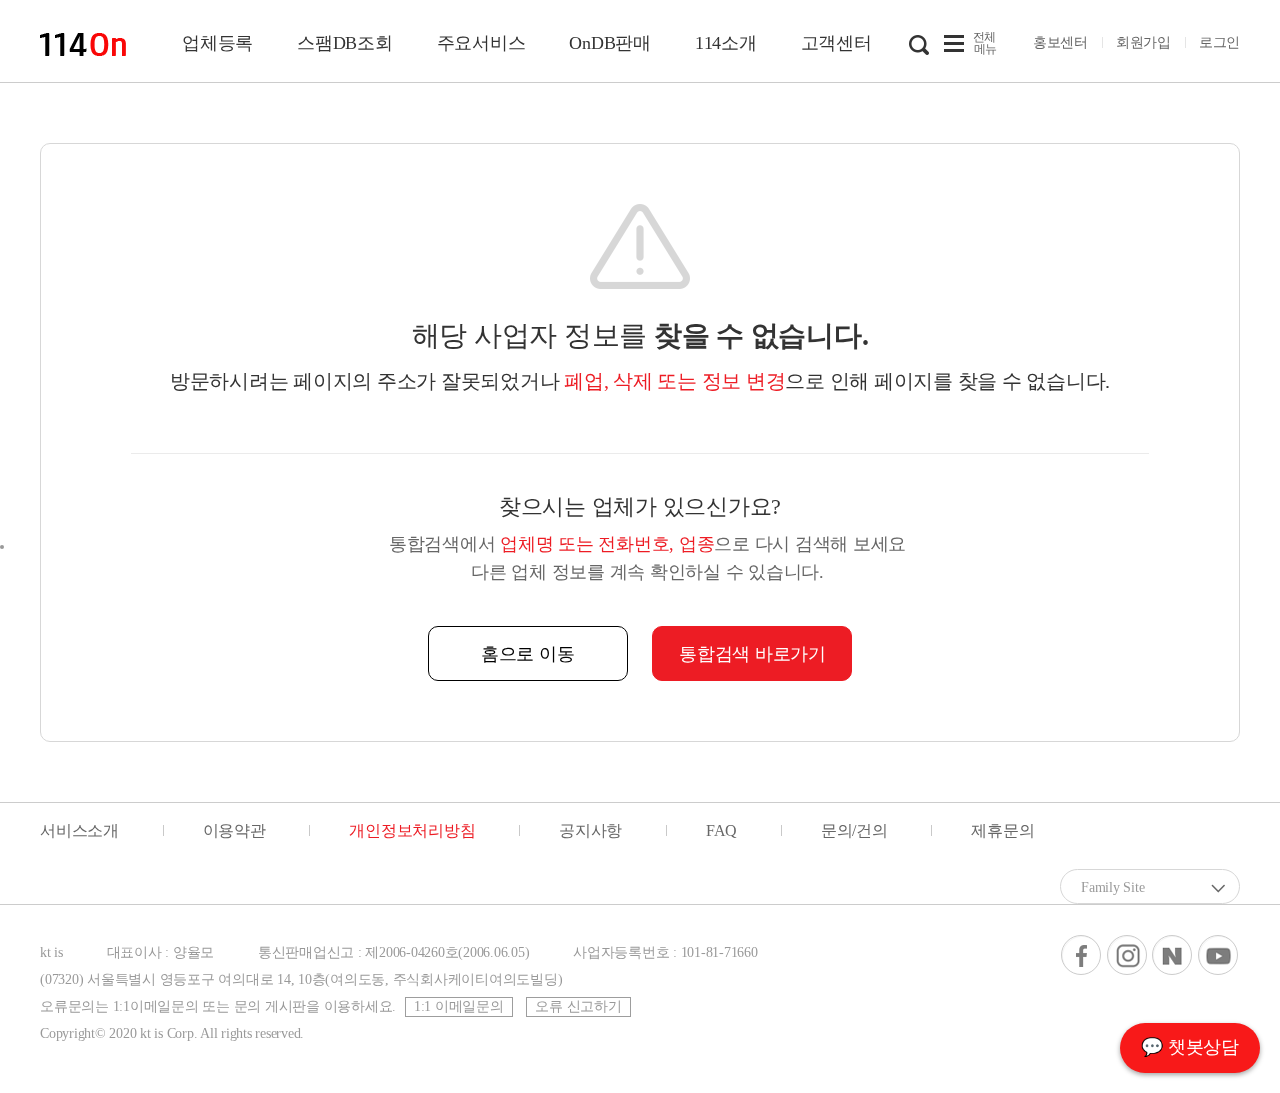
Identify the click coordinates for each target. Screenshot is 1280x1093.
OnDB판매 (610, 43)
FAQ (721, 830)
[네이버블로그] (1172, 955)
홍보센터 (1060, 42)
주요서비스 (481, 43)
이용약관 (234, 830)
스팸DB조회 (345, 43)
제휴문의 (1002, 830)
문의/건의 (854, 830)
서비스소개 (79, 830)
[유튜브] (1218, 955)
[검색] (919, 43)
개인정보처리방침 (412, 830)
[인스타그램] (1127, 955)
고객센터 (836, 43)
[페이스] (1081, 955)
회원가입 (1143, 42)
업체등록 (217, 43)
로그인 (1219, 42)
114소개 (726, 43)
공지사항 (590, 830)
